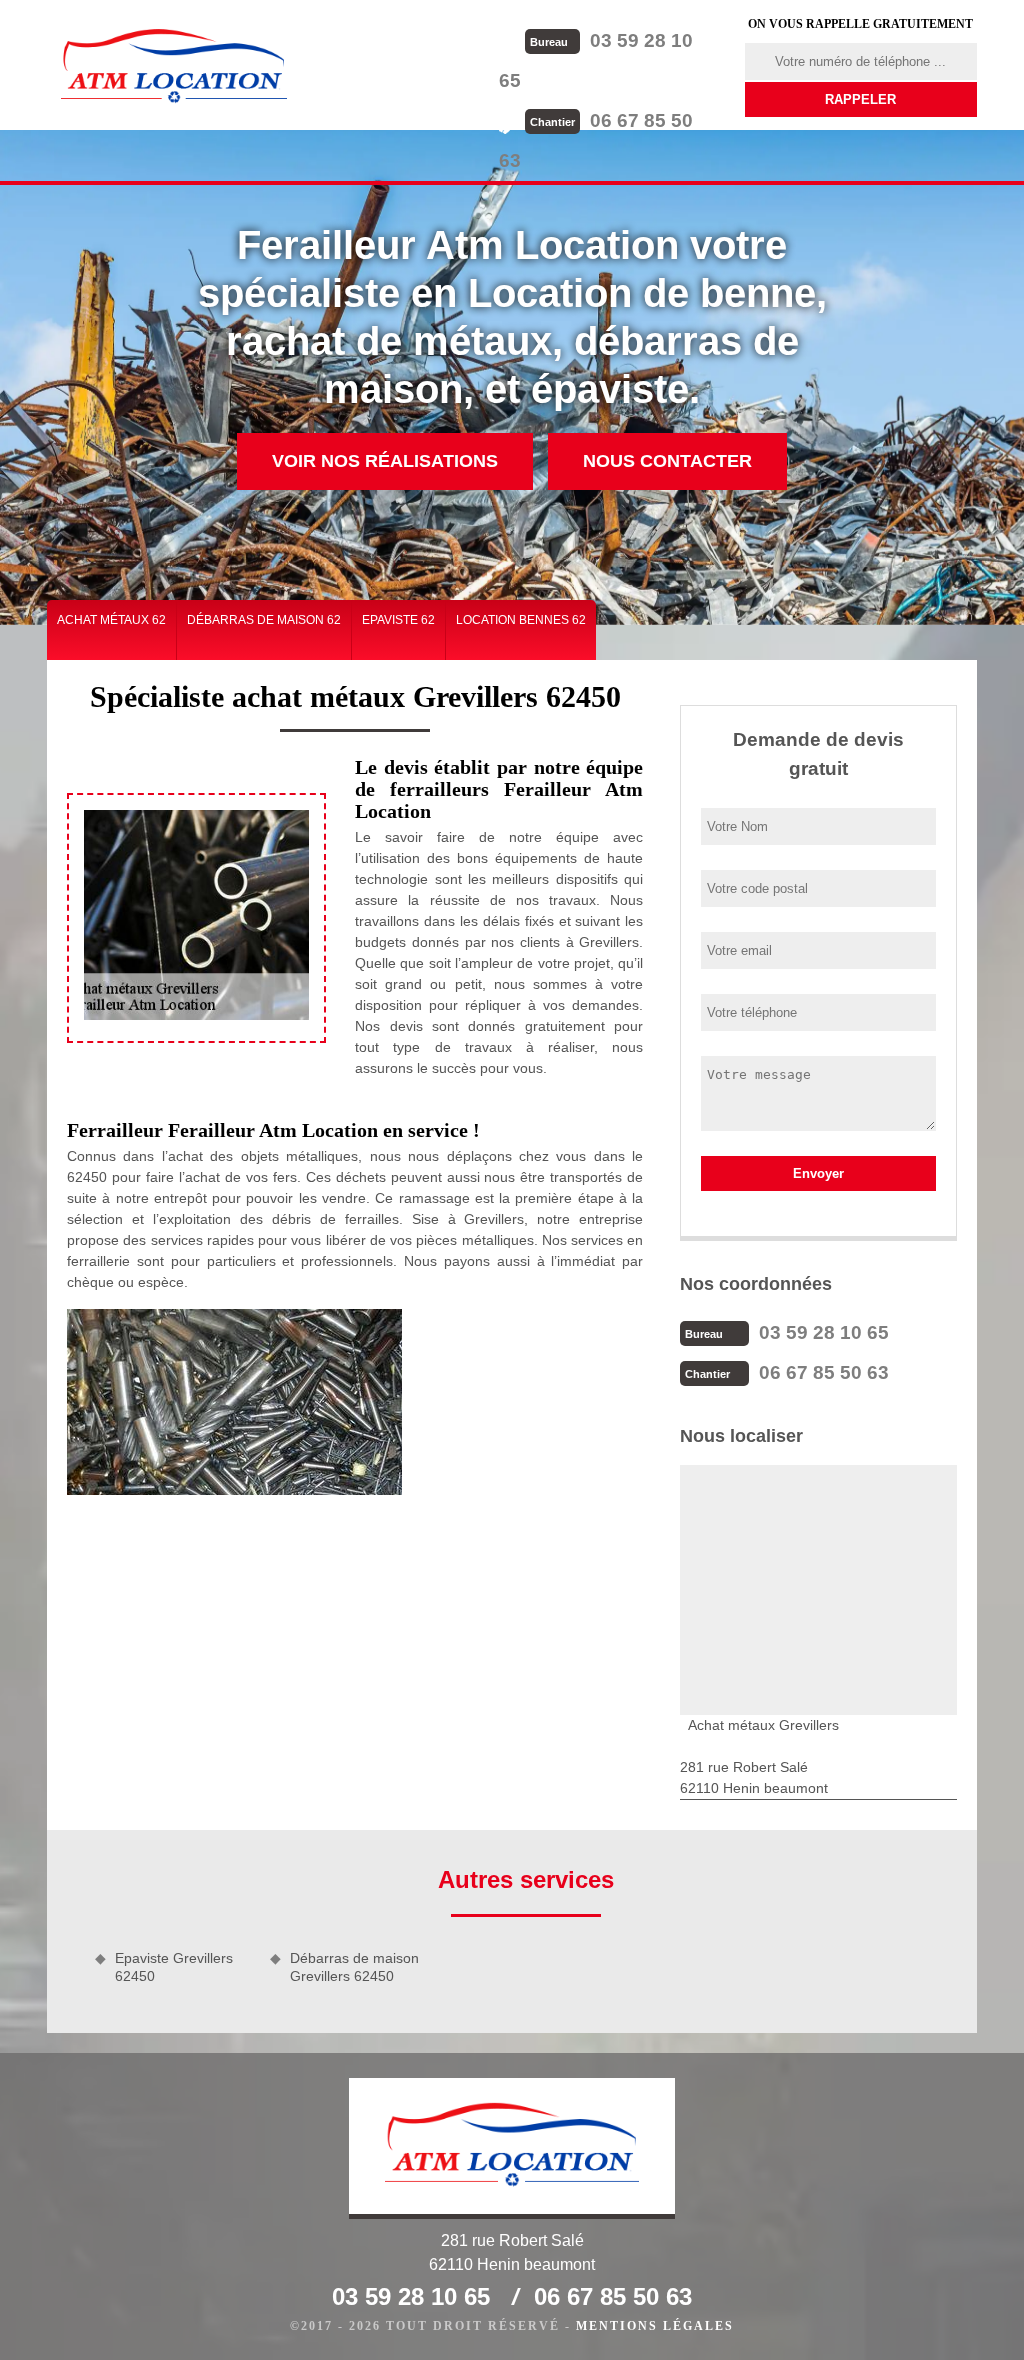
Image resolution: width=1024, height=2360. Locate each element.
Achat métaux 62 (111, 620)
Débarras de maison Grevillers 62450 (354, 1967)
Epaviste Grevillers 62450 (174, 1967)
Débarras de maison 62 (264, 620)
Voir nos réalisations (385, 461)
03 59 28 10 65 (824, 1332)
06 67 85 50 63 (824, 1372)
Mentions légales (655, 2326)
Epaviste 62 (398, 620)
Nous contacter (667, 461)
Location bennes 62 (521, 620)
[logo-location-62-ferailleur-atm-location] (174, 65)
